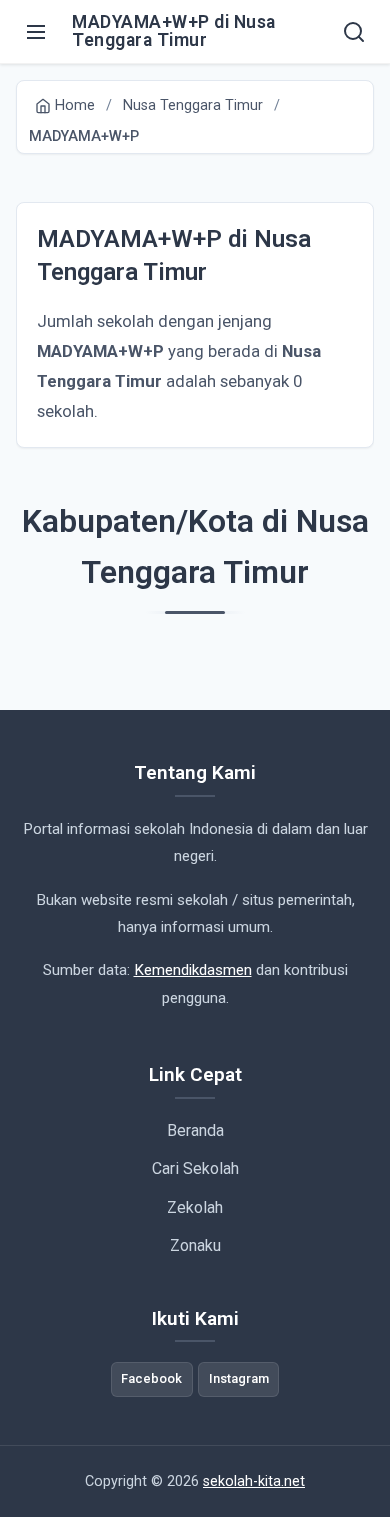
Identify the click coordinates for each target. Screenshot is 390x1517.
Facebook (151, 1378)
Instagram (239, 1378)
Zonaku (195, 1245)
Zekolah (195, 1207)
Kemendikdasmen (193, 970)
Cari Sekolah (195, 1168)
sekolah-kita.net (254, 1481)
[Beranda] (354, 32)
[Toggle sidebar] (36, 32)
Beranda (195, 1130)
